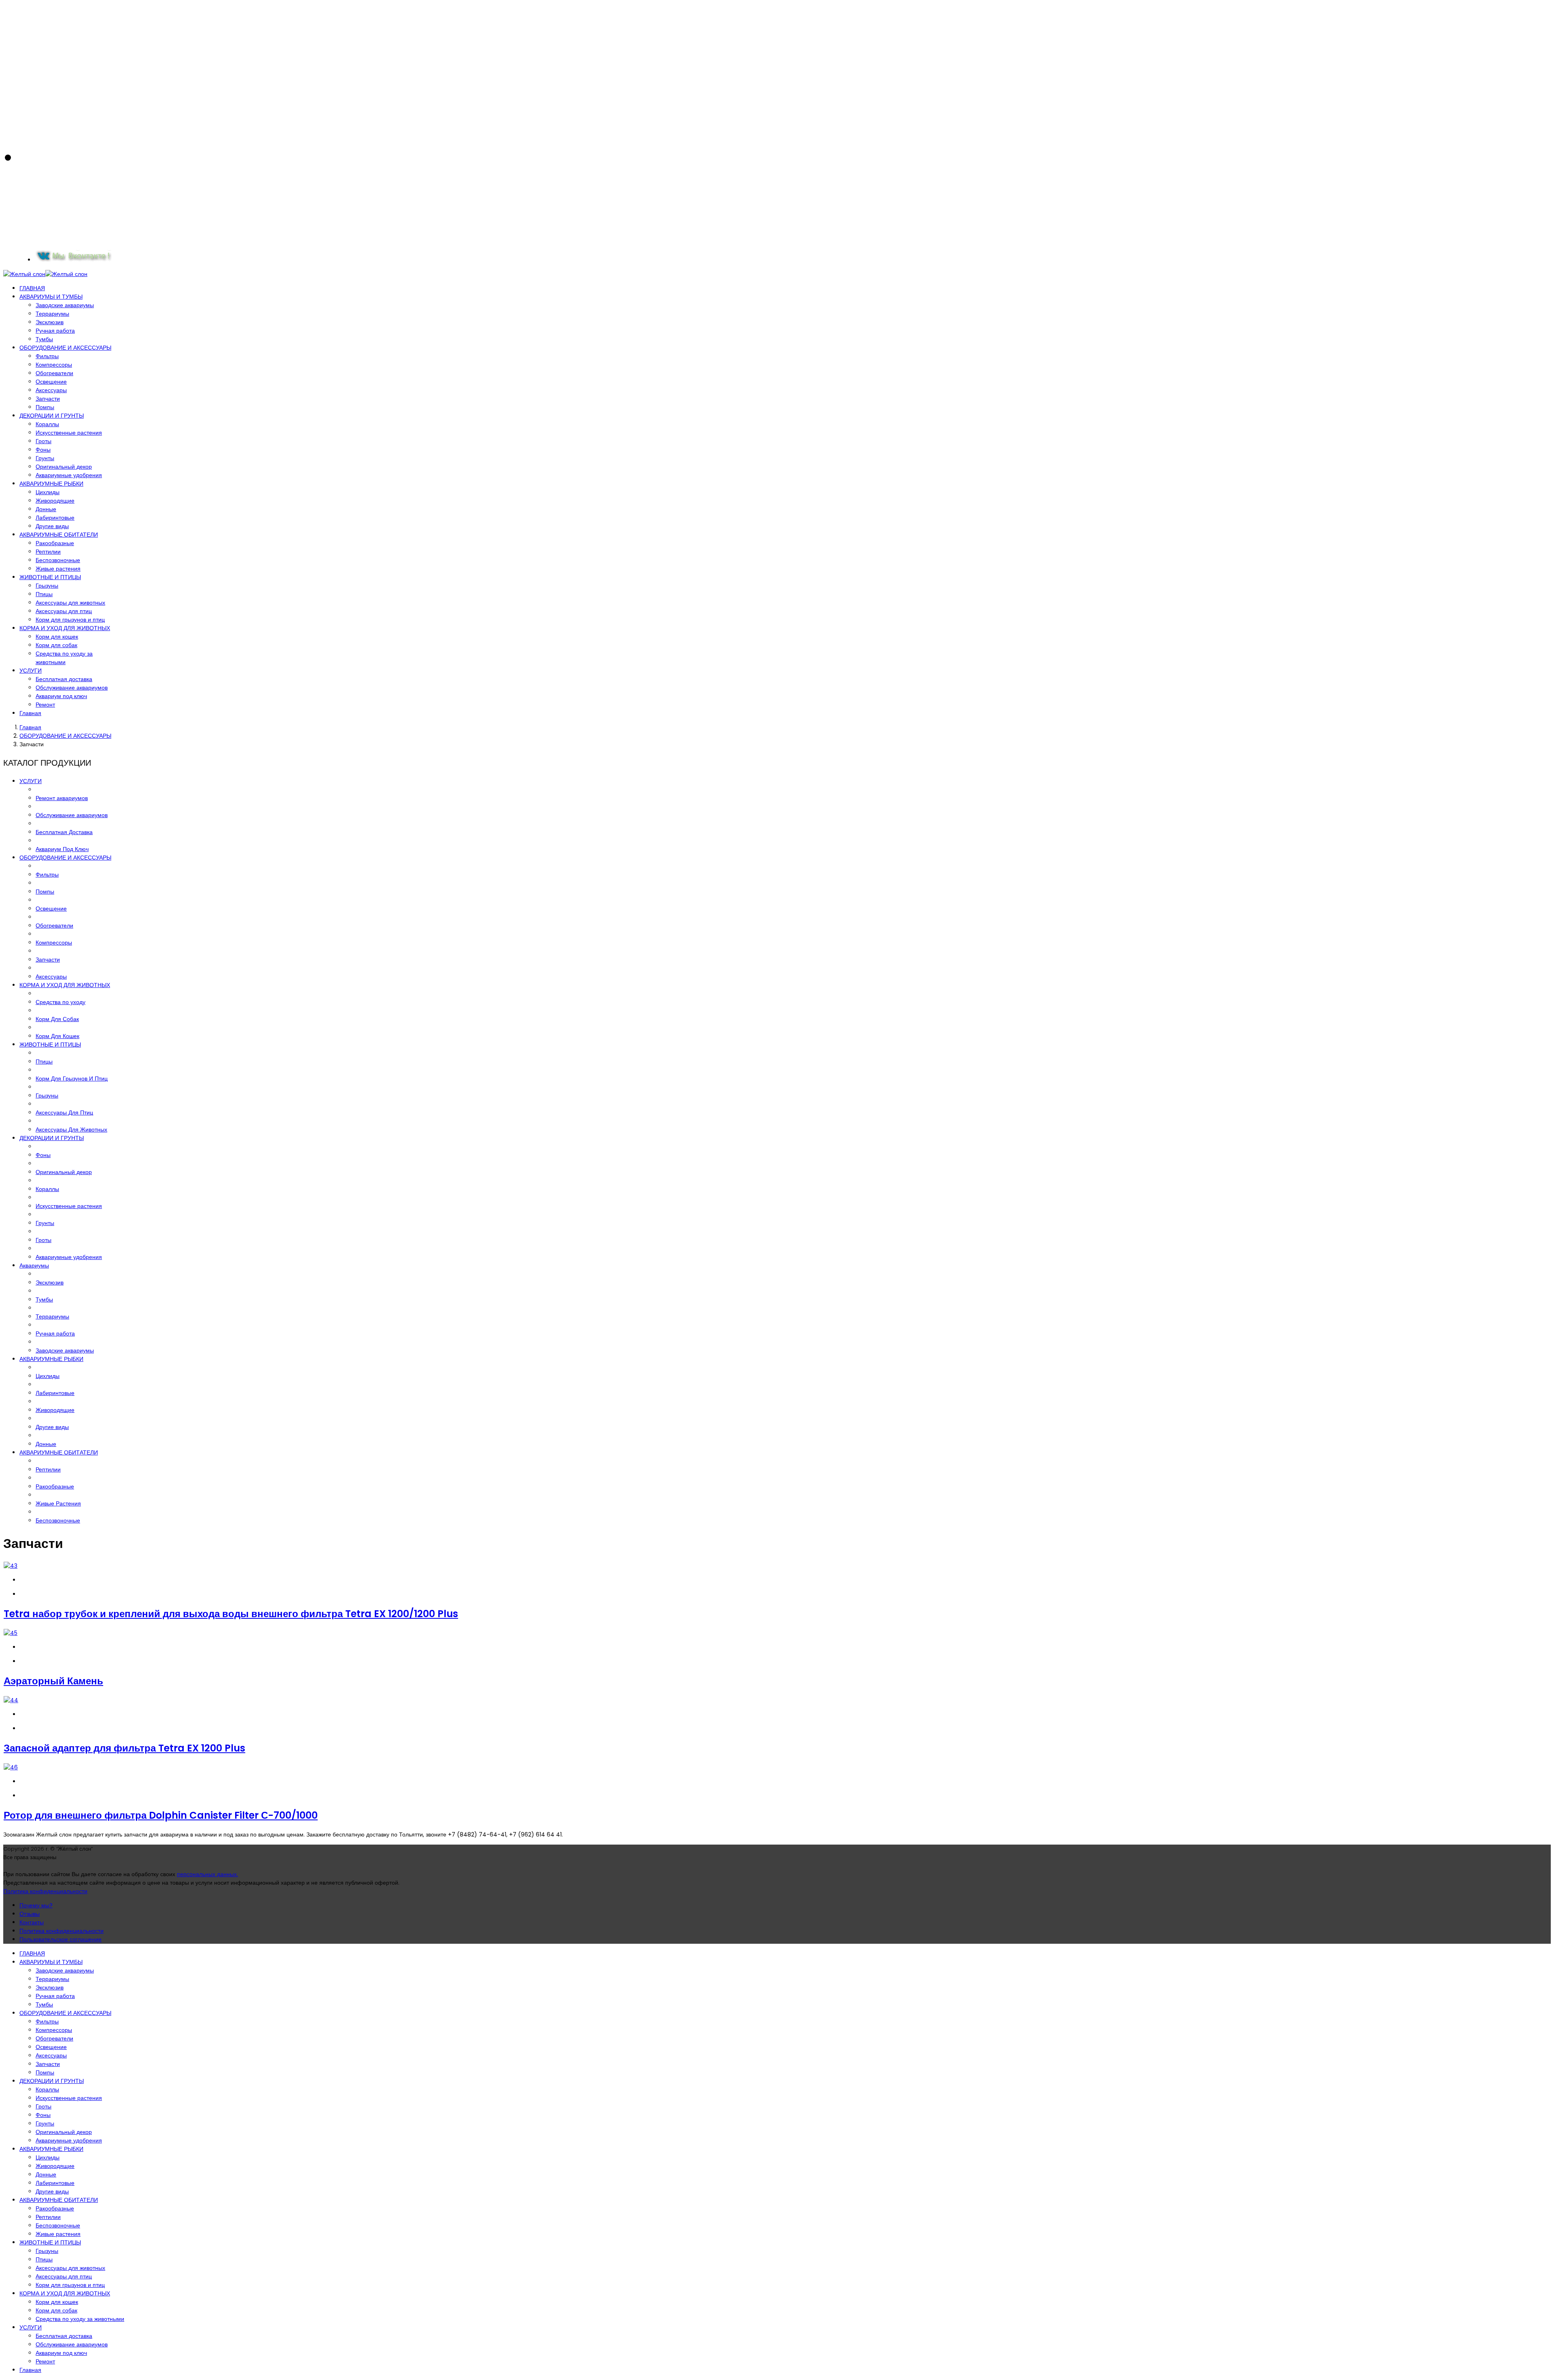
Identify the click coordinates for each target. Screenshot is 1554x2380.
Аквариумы (34, 1265)
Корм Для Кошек (57, 1036)
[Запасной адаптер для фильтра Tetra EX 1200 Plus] (11, 1700)
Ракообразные (55, 543)
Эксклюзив (50, 322)
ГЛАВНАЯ (32, 288)
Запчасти (48, 399)
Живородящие (55, 501)
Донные (46, 509)
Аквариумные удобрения (69, 475)
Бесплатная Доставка (64, 832)
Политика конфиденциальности (45, 1891)
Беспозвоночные (58, 560)
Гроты (44, 441)
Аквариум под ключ (61, 696)
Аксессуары (51, 390)
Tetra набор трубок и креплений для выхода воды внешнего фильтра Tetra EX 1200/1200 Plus (231, 1614)
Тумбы (44, 339)
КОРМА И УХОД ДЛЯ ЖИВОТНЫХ (65, 628)
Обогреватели (54, 373)
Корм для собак (56, 645)
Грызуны (47, 586)
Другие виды (52, 526)
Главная (30, 713)
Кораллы (47, 424)
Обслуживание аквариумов (72, 688)
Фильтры (47, 356)
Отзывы (30, 1914)
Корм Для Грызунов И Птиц (72, 1079)
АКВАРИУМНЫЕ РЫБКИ (51, 484)
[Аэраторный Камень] (11, 1633)
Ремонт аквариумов (62, 798)
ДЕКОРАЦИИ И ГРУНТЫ (52, 416)
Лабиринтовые (55, 518)
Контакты (32, 1922)
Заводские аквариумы (65, 305)
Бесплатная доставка (64, 679)
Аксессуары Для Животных (71, 1129)
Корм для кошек (57, 637)
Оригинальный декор (64, 467)
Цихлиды (48, 492)
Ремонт (45, 705)
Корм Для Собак (57, 1019)
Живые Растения (58, 1503)
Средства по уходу (61, 1002)
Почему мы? (36, 1905)
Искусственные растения (69, 433)
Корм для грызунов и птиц (70, 620)
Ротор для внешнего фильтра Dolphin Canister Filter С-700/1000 (161, 1815)
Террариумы (52, 314)
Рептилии (48, 552)
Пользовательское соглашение (61, 1939)
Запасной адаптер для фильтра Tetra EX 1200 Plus (124, 1748)
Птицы (44, 594)
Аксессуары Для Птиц (64, 1113)
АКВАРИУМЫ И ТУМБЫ (51, 297)
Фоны (43, 450)
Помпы (45, 407)
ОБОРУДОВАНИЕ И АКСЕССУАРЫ (65, 348)
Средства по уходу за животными (64, 658)
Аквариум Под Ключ (62, 849)
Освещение (51, 382)
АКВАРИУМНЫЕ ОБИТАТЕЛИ (59, 535)
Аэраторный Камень (53, 1681)
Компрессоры (54, 365)
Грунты (45, 458)
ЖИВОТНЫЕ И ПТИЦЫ (50, 577)
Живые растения (58, 569)
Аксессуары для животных (70, 603)
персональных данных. (207, 1874)
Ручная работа (55, 331)
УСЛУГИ (31, 671)
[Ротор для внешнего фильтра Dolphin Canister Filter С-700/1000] (11, 1767)
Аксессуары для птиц (64, 611)
